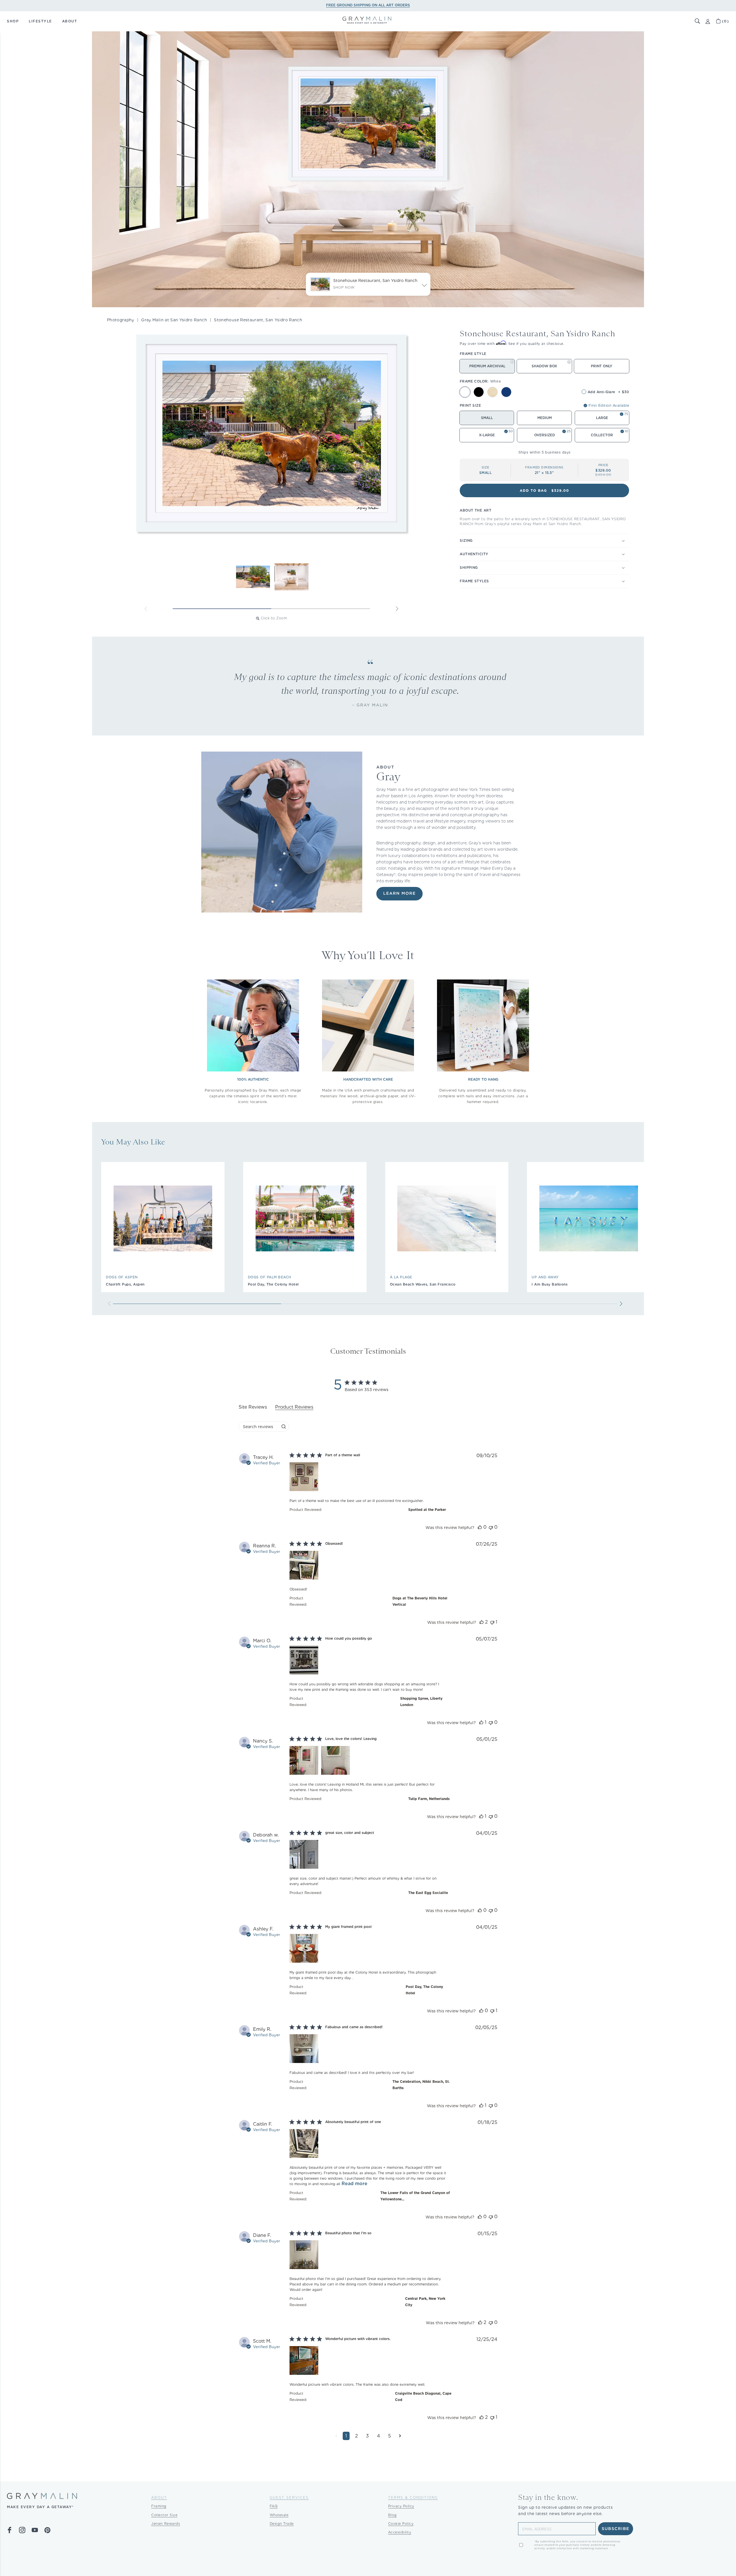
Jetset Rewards (166, 2524)
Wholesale (279, 2515)
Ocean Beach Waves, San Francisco (423, 1284)
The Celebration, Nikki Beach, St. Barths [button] (421, 2085)
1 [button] (346, 2436)
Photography (121, 320)
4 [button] (378, 2436)
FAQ (274, 2506)
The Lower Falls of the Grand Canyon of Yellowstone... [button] (415, 2196)
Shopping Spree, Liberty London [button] (421, 1702)
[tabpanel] (368, 1951)
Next (397, 609)
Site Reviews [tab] (253, 1407)
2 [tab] (321, 609)
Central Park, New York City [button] (425, 2302)
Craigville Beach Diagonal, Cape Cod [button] (423, 2397)
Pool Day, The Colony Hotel (273, 1284)
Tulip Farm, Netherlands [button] (429, 1799)
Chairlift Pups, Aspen (125, 1284)
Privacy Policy (401, 2506)
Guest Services (289, 2497)
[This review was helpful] (480, 1527)
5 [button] (390, 2436)
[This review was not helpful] (491, 1527)
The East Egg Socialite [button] (428, 1893)
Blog (392, 2515)
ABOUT (70, 21)
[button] (697, 21)
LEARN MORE (399, 894)
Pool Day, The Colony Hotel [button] (424, 1990)
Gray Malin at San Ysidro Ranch (174, 320)
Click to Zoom (274, 618)
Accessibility (400, 2532)
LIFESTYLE (40, 21)
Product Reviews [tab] (294, 1407)
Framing (159, 2506)
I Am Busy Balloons (550, 1284)
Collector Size (164, 2515)
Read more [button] (354, 2184)
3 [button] (367, 2436)
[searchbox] (259, 1427)
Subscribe (616, 2529)
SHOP (13, 21)
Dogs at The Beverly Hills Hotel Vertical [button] (420, 1601)
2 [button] (356, 2436)
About (159, 2497)
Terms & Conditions (413, 2497)
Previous (146, 609)
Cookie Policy (401, 2524)
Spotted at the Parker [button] (427, 1510)
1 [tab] (222, 609)
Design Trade (282, 2524)
